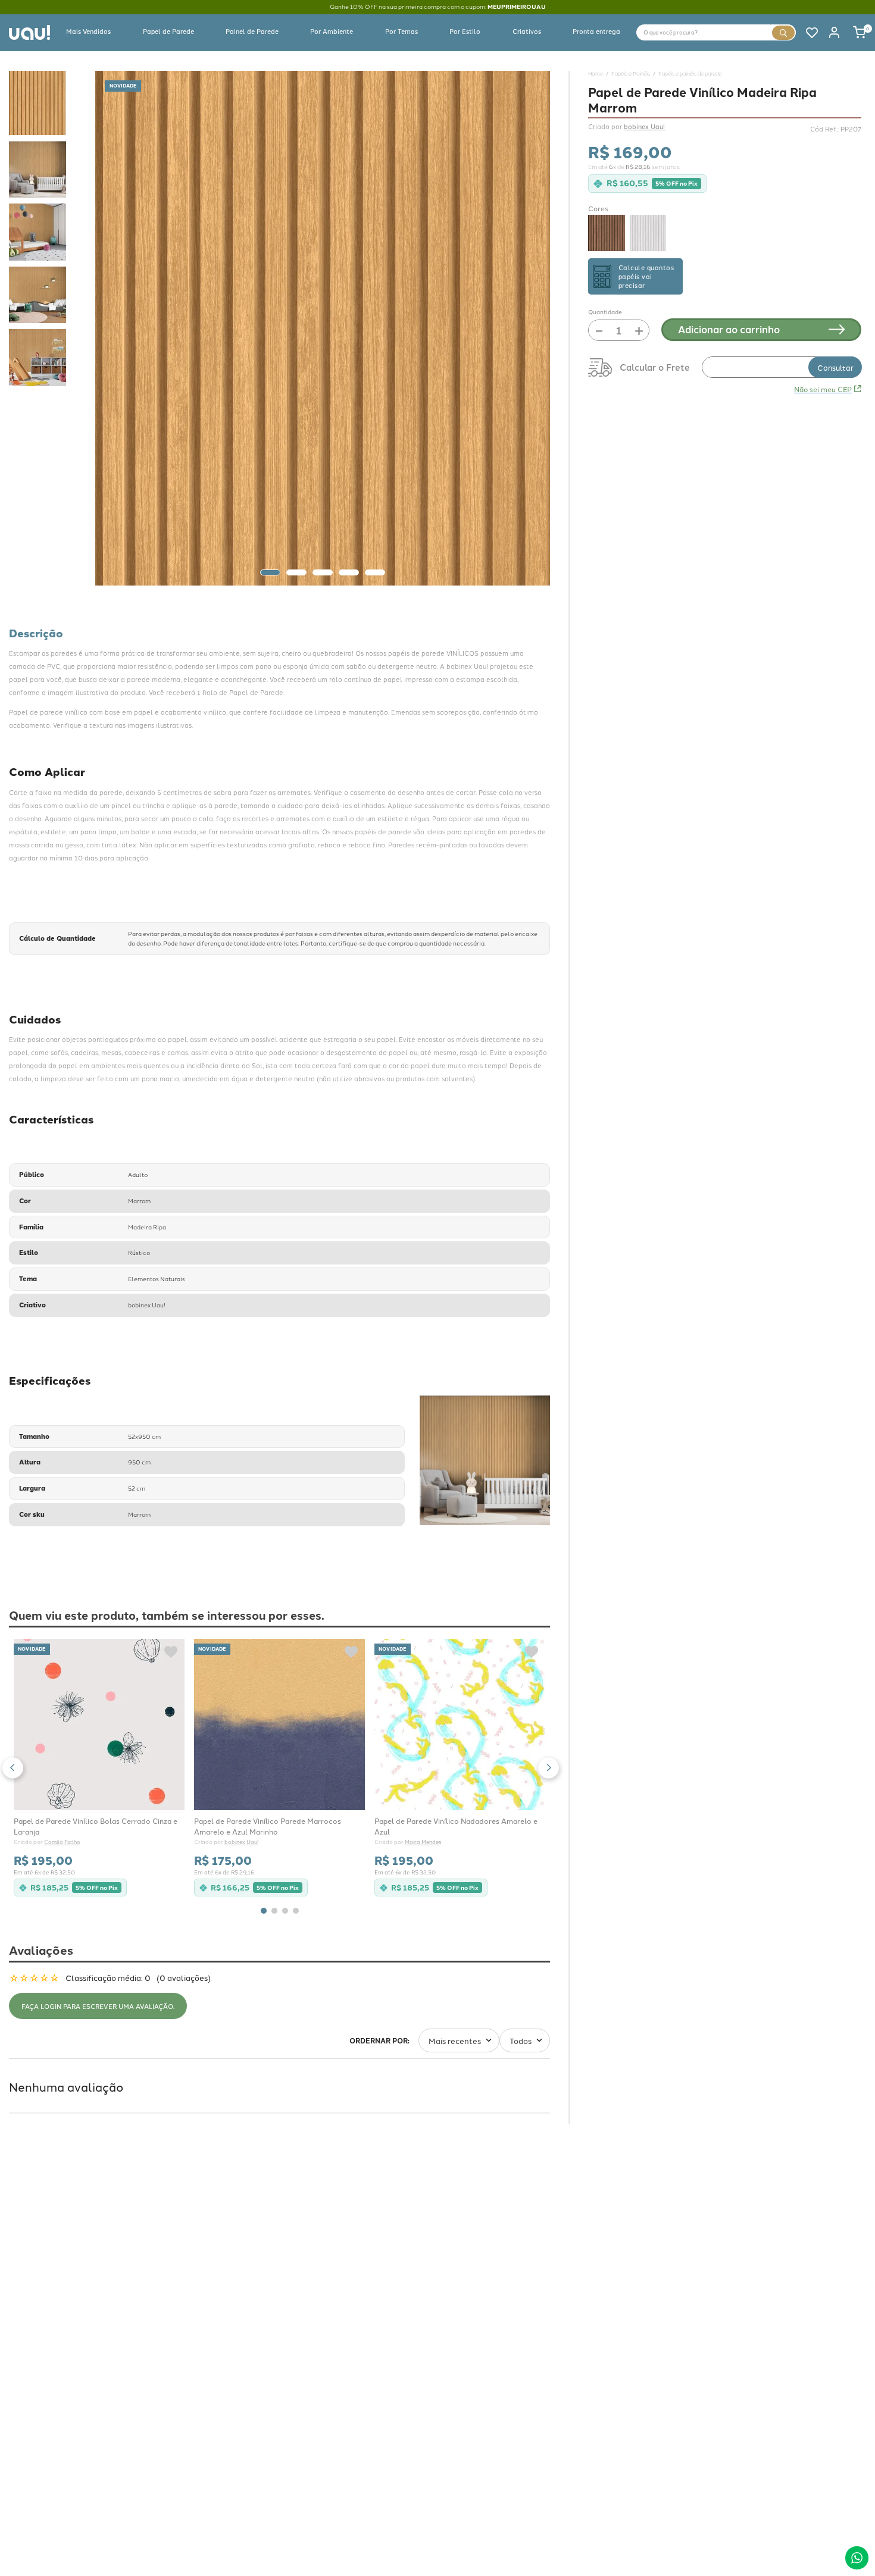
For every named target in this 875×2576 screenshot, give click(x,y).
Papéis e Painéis (631, 73)
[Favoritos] (807, 32)
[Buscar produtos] (783, 33)
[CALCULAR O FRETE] (835, 367)
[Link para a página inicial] (596, 73)
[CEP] (725, 367)
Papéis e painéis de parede (690, 73)
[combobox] (716, 32)
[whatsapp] (857, 2558)
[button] (13, 1768)
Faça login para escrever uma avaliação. (98, 2006)
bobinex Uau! (241, 1843)
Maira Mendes (423, 1843)
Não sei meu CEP (823, 389)
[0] (853, 32)
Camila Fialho (62, 1843)
